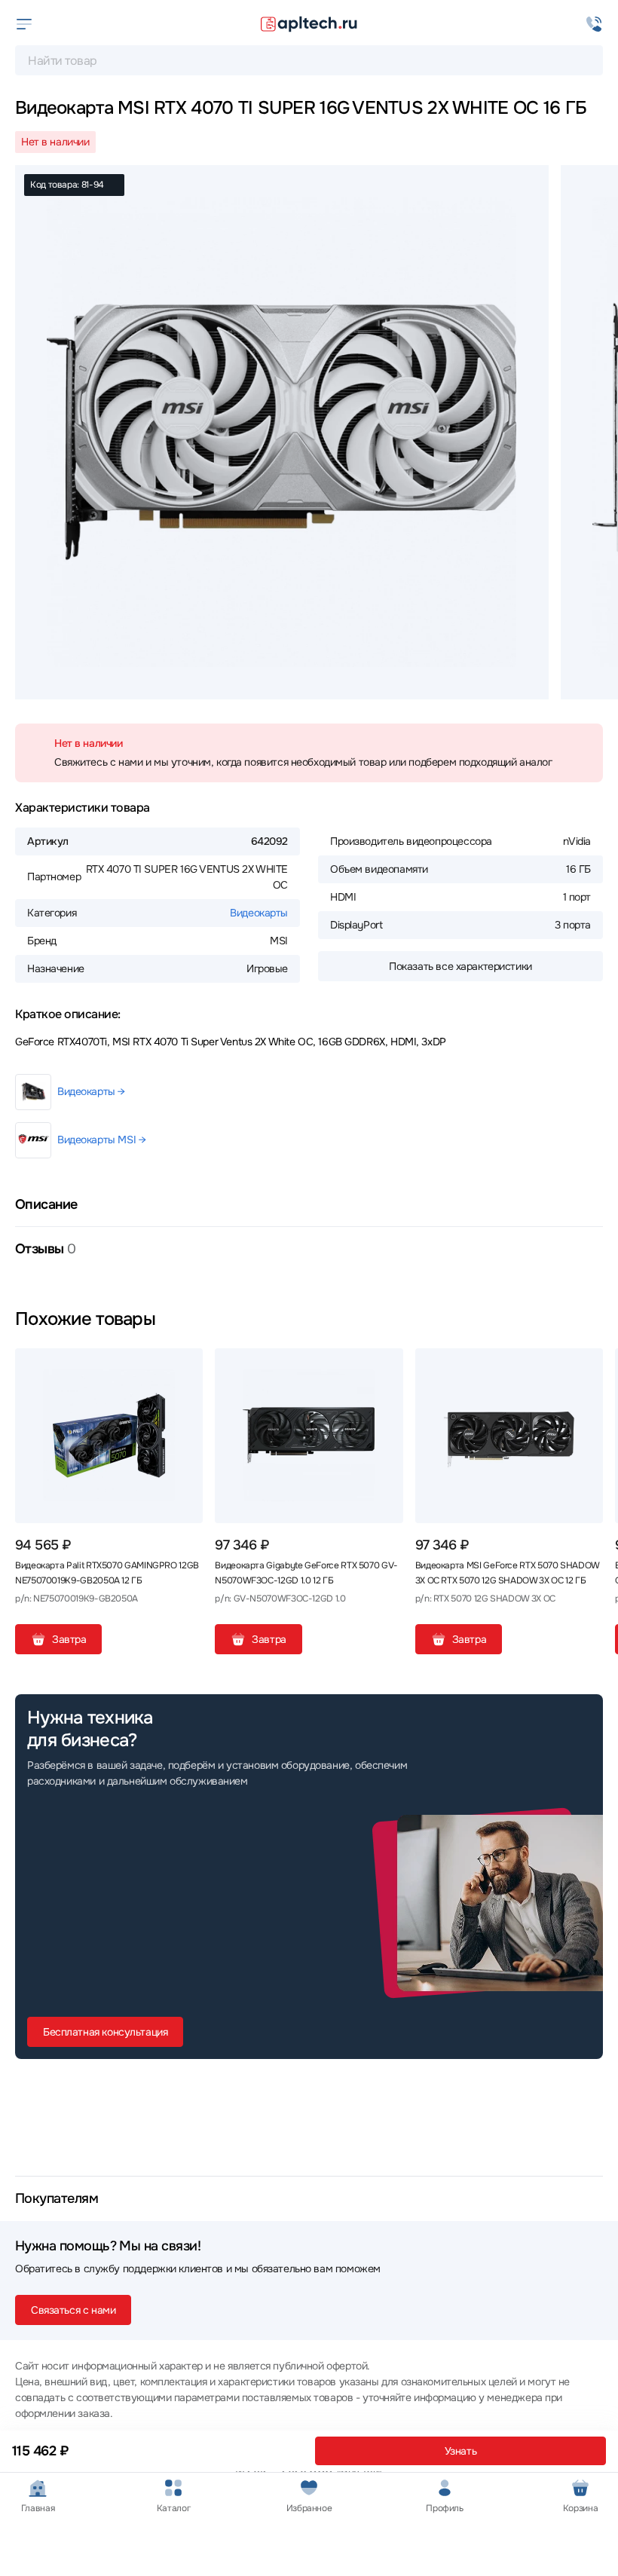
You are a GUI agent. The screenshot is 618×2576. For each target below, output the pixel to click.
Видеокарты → (91, 1091)
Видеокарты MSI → (101, 1140)
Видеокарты (259, 913)
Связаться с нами (73, 2310)
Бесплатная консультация (105, 2032)
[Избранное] (185, 1366)
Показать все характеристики (460, 966)
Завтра (69, 1639)
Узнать (460, 2451)
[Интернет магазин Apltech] (309, 24)
